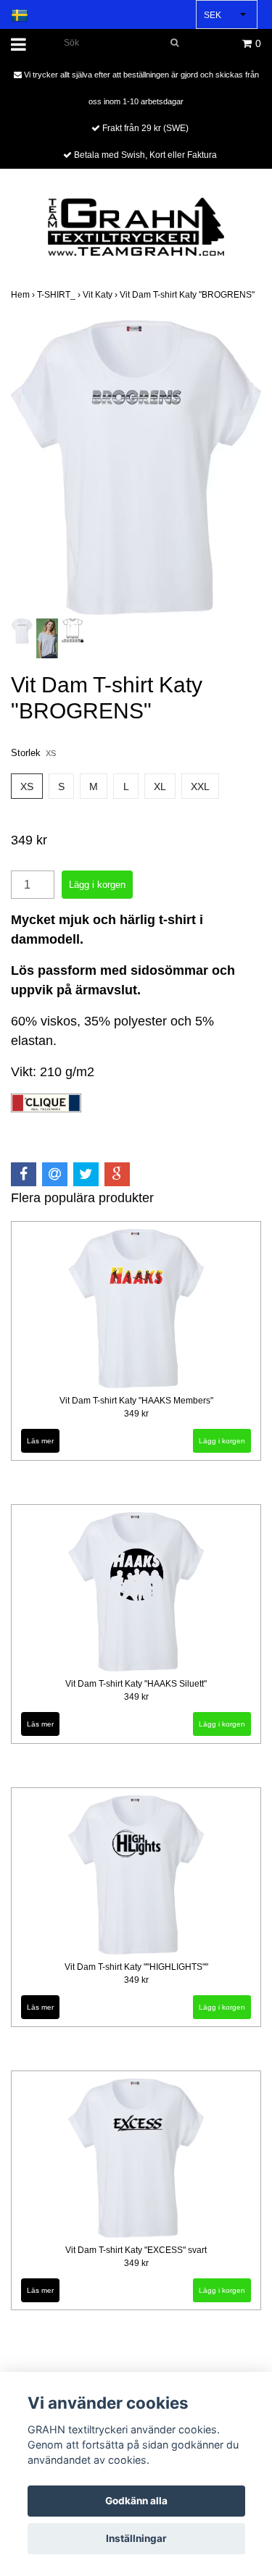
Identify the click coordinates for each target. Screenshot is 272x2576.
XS (27, 786)
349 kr (136, 1414)
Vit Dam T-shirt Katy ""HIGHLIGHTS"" (136, 1967)
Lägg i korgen (222, 1441)
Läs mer (40, 1441)
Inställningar (136, 2538)
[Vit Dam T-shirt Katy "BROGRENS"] (136, 467)
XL (160, 786)
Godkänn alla (136, 2501)
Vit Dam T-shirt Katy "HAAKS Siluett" (136, 1684)
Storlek (33, 753)
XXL (200, 786)
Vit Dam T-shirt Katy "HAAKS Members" (136, 1401)
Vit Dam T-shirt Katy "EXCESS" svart (136, 2250)
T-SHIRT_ (60, 295)
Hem (24, 295)
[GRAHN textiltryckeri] (136, 226)
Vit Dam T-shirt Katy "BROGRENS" (188, 295)
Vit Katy (101, 295)
